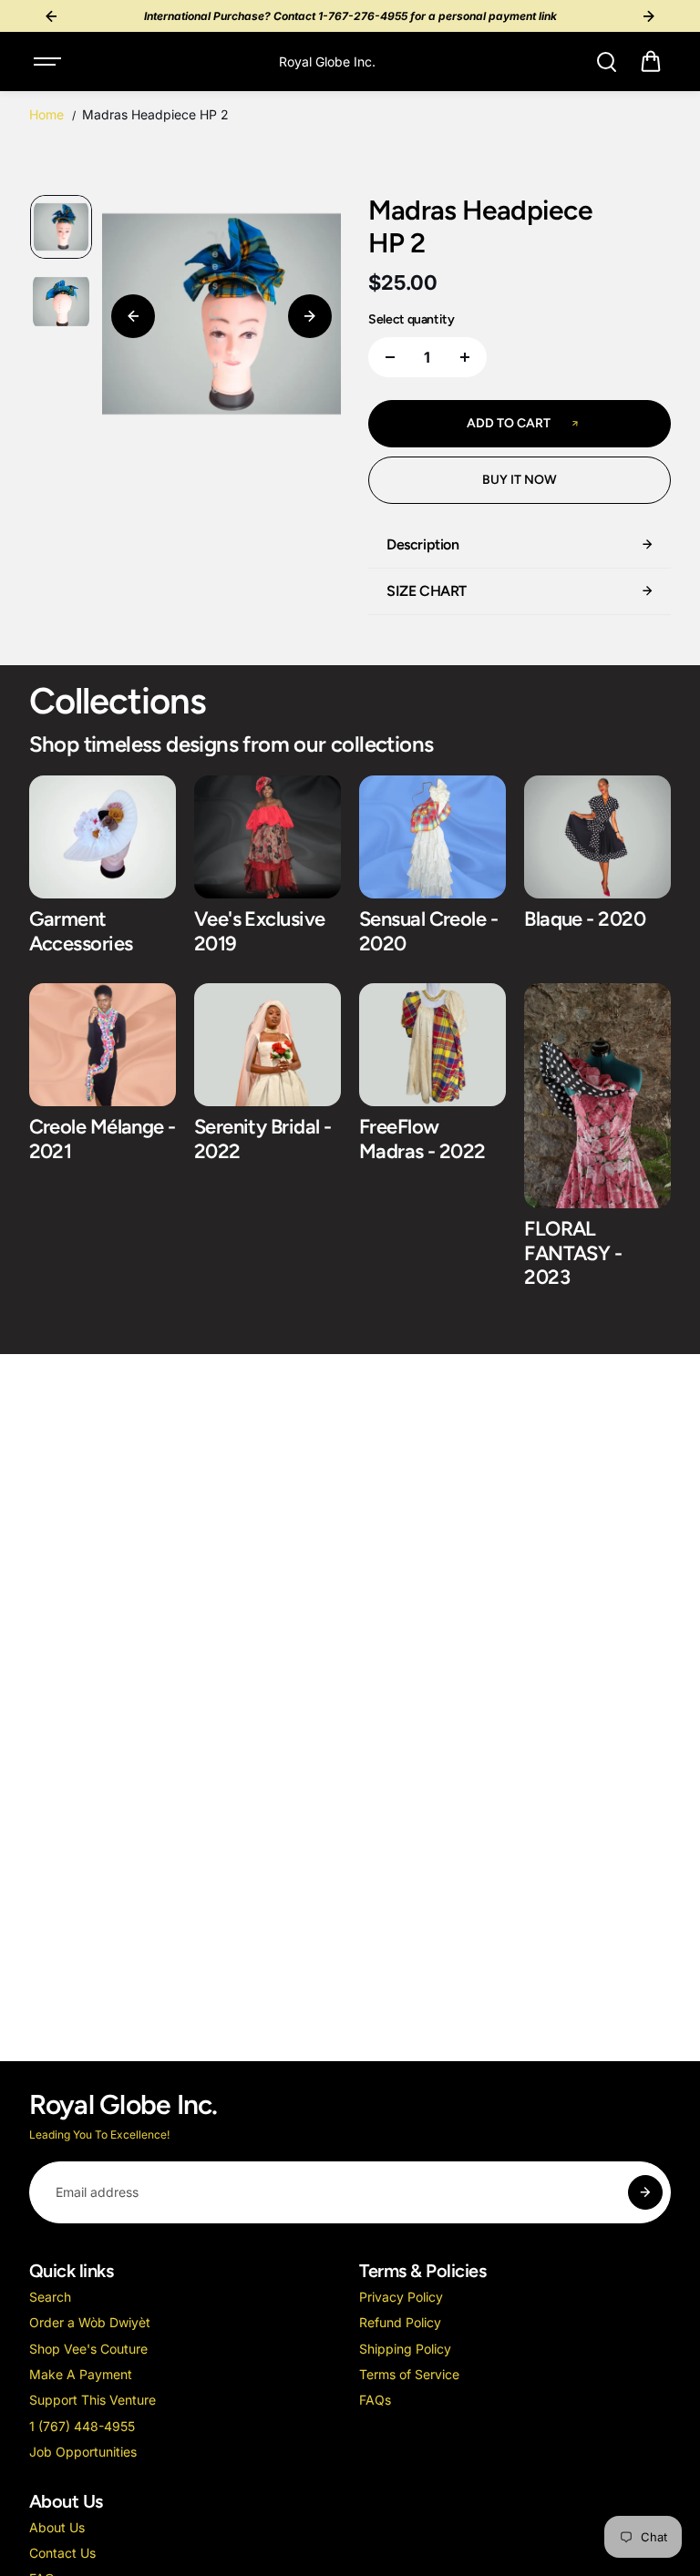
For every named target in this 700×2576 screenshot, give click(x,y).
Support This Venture (93, 2400)
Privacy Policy (401, 2297)
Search (50, 2297)
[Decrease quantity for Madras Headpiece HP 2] (390, 357)
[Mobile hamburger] (49, 62)
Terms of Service (409, 2374)
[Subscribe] (645, 2192)
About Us (57, 2527)
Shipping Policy (405, 2349)
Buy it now (520, 480)
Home (46, 114)
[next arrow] (310, 316)
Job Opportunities (83, 2452)
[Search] (606, 62)
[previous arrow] (133, 316)
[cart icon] (651, 62)
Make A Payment (81, 2374)
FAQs (375, 2400)
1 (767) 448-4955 (82, 2426)
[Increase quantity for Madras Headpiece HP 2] (465, 357)
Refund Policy (400, 2322)
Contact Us (62, 2553)
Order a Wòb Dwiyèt (90, 2322)
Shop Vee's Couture (88, 2349)
